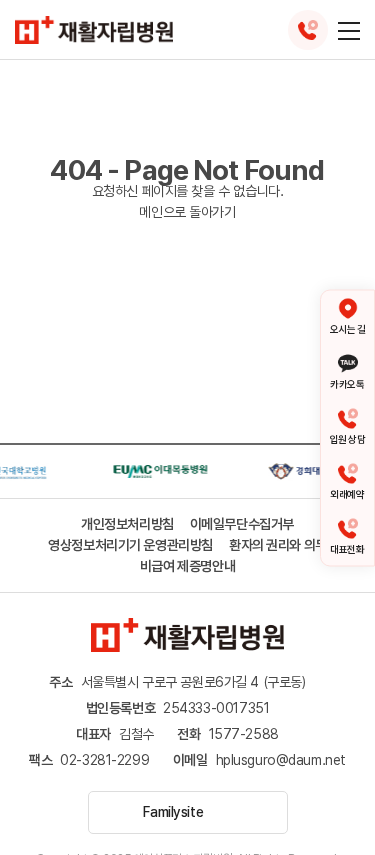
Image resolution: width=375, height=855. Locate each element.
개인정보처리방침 (127, 524)
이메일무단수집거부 (242, 524)
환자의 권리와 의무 (278, 545)
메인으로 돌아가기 (187, 212)
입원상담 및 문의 (308, 30)
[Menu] (349, 30)
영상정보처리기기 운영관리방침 (130, 545)
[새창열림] (158, 463)
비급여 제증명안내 (187, 566)
